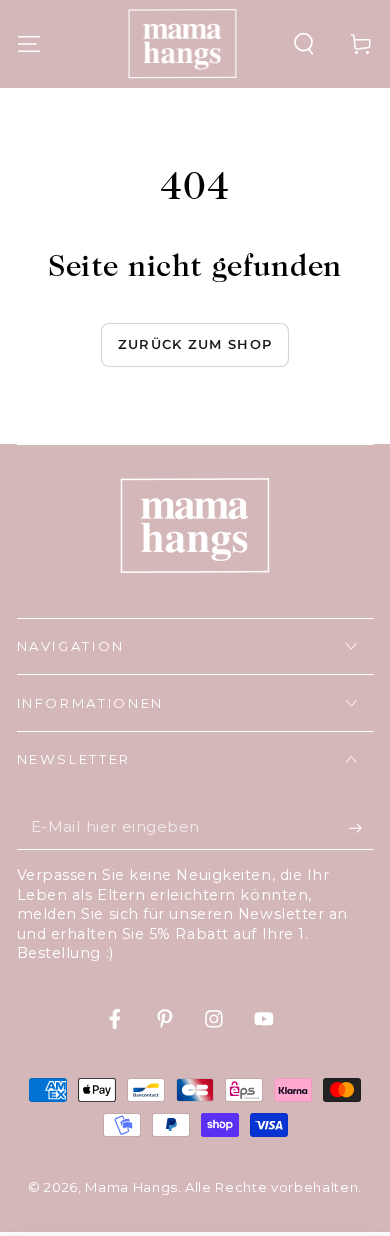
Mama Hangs (131, 1187)
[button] (304, 43)
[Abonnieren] (360, 828)
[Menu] (28, 43)
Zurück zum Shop (195, 344)
